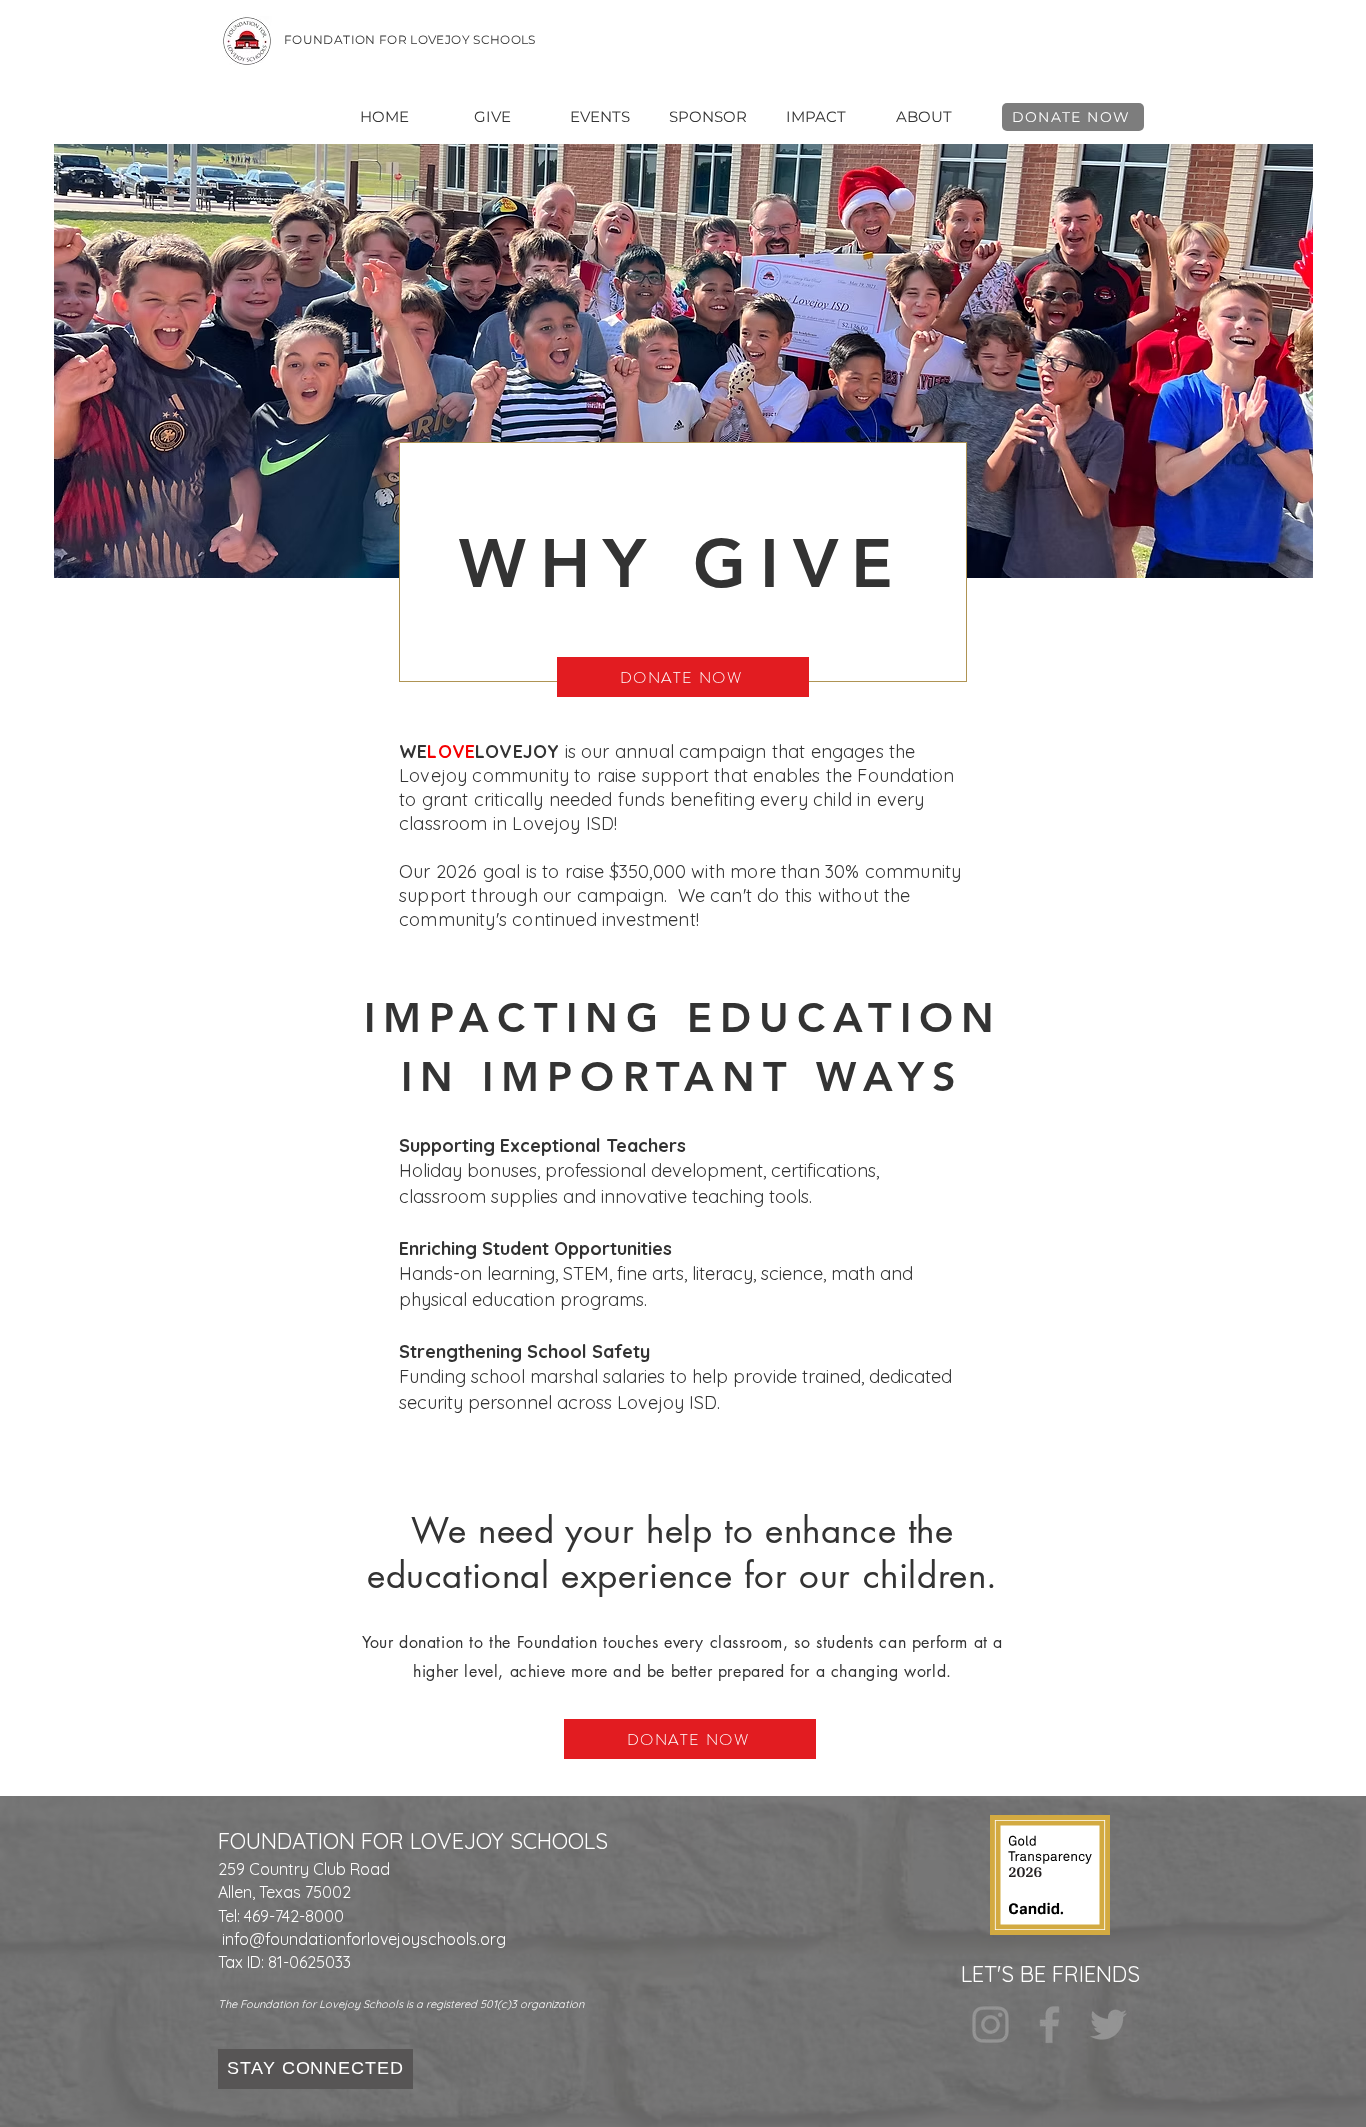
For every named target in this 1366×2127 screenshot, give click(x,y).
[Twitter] (1108, 2024)
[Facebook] (1049, 2024)
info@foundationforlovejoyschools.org (364, 1939)
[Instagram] (990, 2024)
